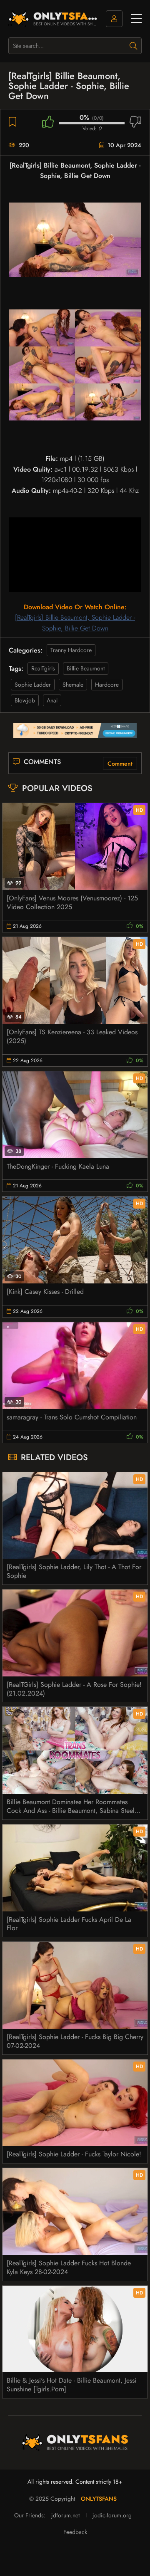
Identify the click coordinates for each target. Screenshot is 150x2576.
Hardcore (107, 685)
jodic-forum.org (112, 2515)
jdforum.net (65, 2515)
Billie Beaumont (86, 668)
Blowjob (25, 700)
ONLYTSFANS (99, 2499)
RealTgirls (43, 668)
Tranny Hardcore (71, 650)
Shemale (73, 685)
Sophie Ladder (33, 685)
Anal (52, 700)
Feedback (75, 2532)
